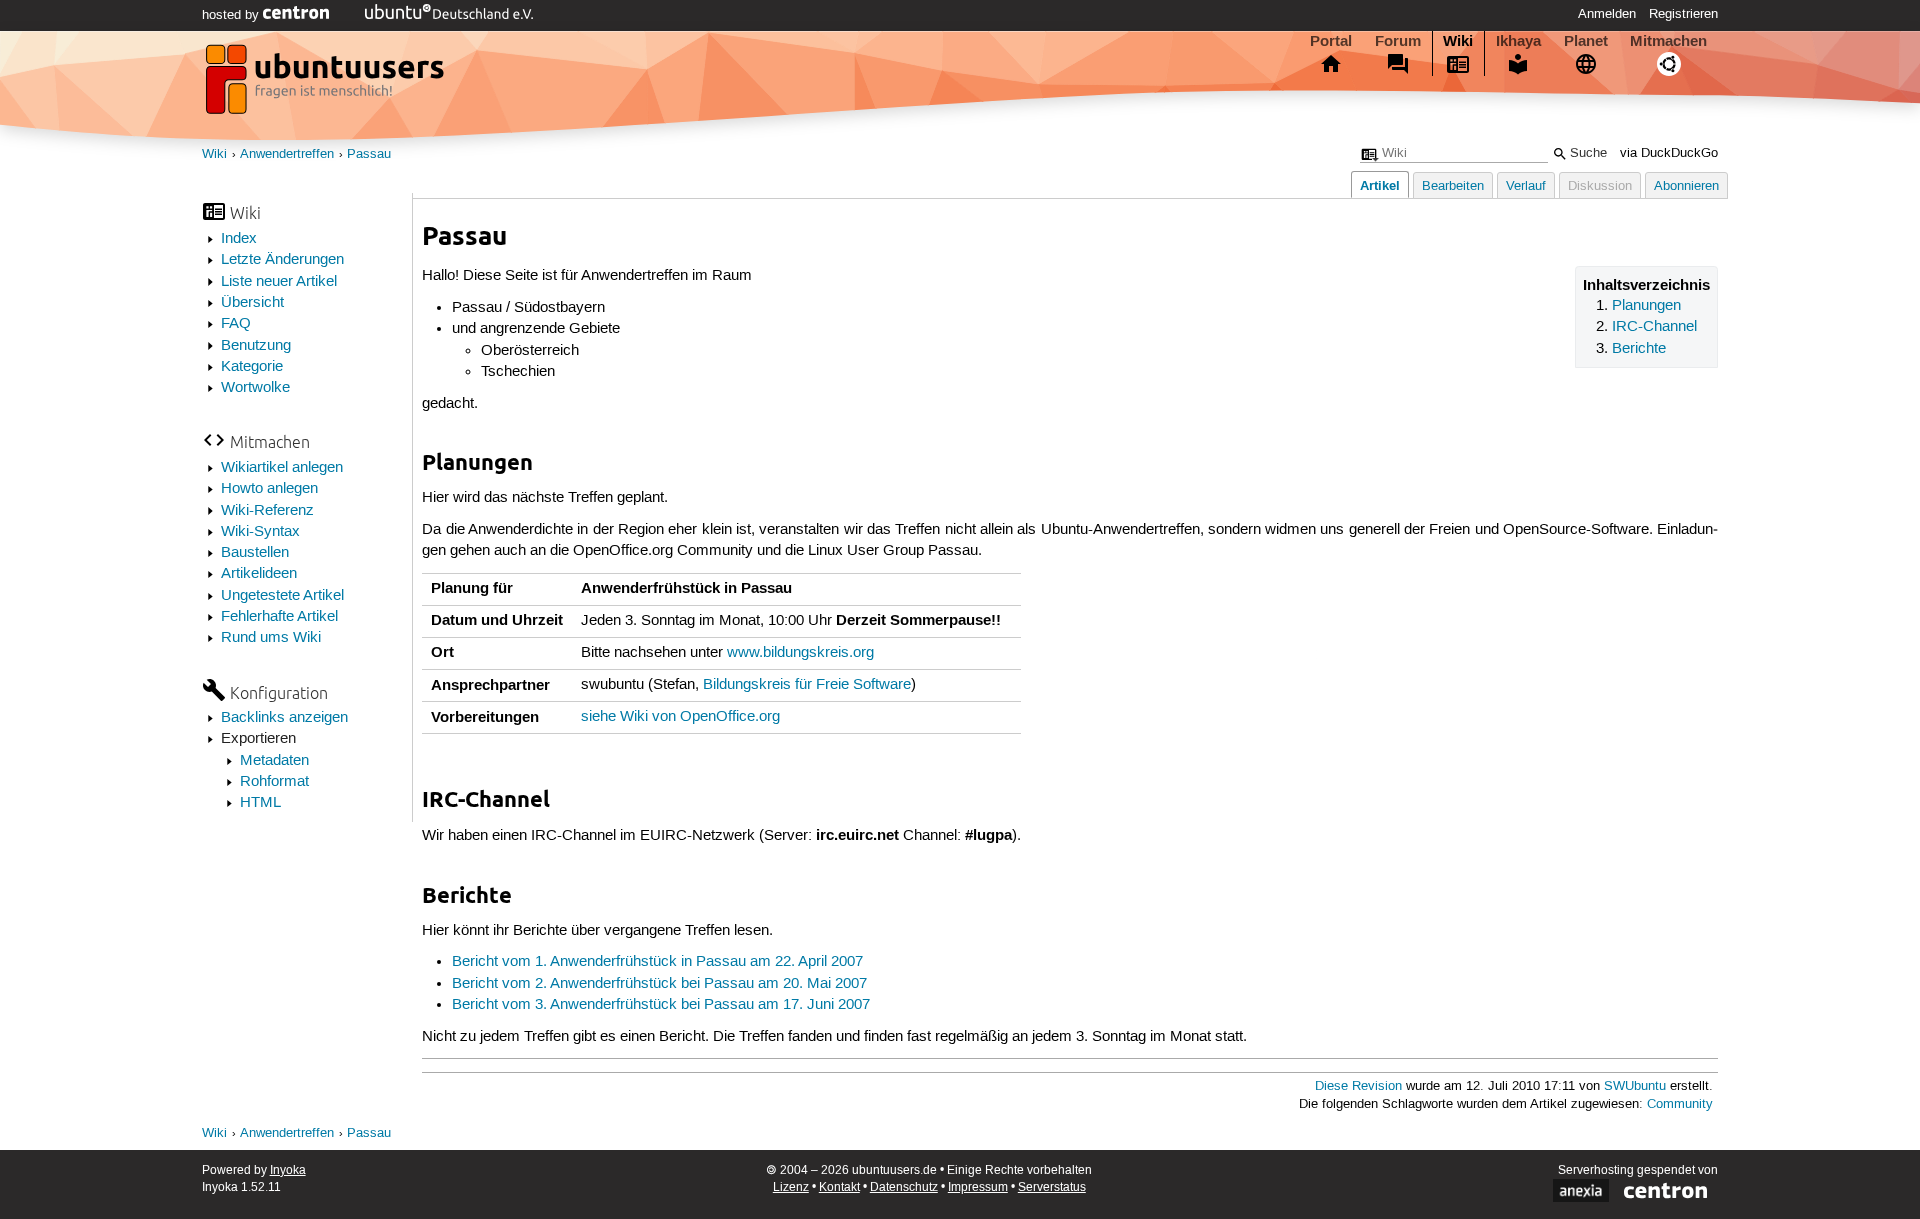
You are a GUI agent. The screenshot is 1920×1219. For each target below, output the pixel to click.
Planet (1586, 41)
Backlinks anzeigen (284, 718)
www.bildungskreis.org (800, 653)
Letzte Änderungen (282, 260)
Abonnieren (1686, 186)
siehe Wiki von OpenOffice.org (680, 717)
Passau (369, 154)
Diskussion (1600, 186)
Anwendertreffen (287, 154)
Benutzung (256, 346)
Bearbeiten (1453, 186)
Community (1680, 1104)
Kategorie (252, 367)
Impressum (978, 1187)
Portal (1331, 41)
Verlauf (1526, 186)
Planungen (1646, 306)
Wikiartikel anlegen (282, 468)
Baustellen (255, 553)
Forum (1398, 41)
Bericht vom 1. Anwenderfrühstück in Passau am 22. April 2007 (657, 962)
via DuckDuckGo (1669, 153)
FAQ (236, 324)
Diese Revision (1358, 1086)
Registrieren (1683, 14)
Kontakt (839, 1187)
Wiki (1458, 41)
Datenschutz (904, 1187)
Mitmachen (1668, 41)
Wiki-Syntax (260, 532)
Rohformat (274, 782)
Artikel (1380, 185)
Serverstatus (1052, 1187)
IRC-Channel (1654, 327)
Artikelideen (259, 574)
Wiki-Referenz (267, 511)
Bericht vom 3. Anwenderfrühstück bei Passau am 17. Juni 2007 (661, 1005)
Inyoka (288, 1170)
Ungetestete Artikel (282, 596)
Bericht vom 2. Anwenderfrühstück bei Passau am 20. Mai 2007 (659, 984)
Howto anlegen (269, 489)
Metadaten (274, 761)
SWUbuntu (1635, 1086)
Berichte (1639, 349)
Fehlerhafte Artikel (279, 617)
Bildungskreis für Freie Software (807, 685)
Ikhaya (1518, 41)
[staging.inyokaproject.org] (327, 85)
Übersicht (252, 303)
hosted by (232, 15)
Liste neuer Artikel (279, 282)
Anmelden (1607, 14)
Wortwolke (255, 388)
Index (239, 239)
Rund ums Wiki (271, 638)
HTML (260, 803)
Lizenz (791, 1187)
